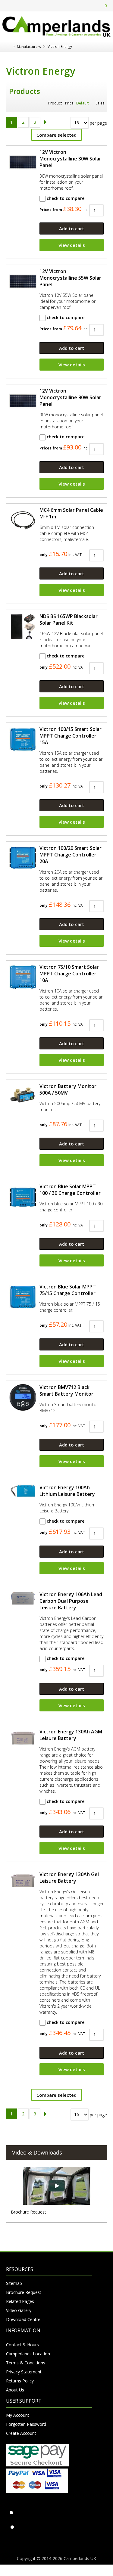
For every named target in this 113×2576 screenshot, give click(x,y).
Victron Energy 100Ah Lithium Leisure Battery (67, 1491)
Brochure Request (28, 2212)
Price (69, 103)
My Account (18, 2415)
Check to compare (65, 198)
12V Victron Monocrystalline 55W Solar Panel (70, 278)
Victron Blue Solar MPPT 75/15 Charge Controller (68, 1290)
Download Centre (23, 2319)
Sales (100, 103)
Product (55, 103)
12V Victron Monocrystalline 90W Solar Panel (70, 397)
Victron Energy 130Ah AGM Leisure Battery (71, 1735)
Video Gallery (19, 2310)
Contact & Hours (22, 2345)
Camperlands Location (28, 2354)
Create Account (21, 2433)
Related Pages (20, 2301)
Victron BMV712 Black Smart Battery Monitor (66, 1391)
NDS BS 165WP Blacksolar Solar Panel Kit (69, 620)
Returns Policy (20, 2381)
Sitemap (14, 2283)
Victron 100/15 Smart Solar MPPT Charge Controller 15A (71, 736)
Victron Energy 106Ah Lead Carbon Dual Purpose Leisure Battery (71, 1601)
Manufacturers (29, 47)
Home (8, 47)
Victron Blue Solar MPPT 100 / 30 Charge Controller (70, 1190)
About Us (15, 2390)
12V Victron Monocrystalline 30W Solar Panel (70, 159)
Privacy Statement (24, 2372)
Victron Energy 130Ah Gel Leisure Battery (69, 1878)
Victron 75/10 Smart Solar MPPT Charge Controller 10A (69, 974)
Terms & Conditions (26, 2363)
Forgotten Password (26, 2424)
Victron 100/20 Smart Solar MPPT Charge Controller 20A (71, 855)
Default (82, 103)
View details (72, 245)
